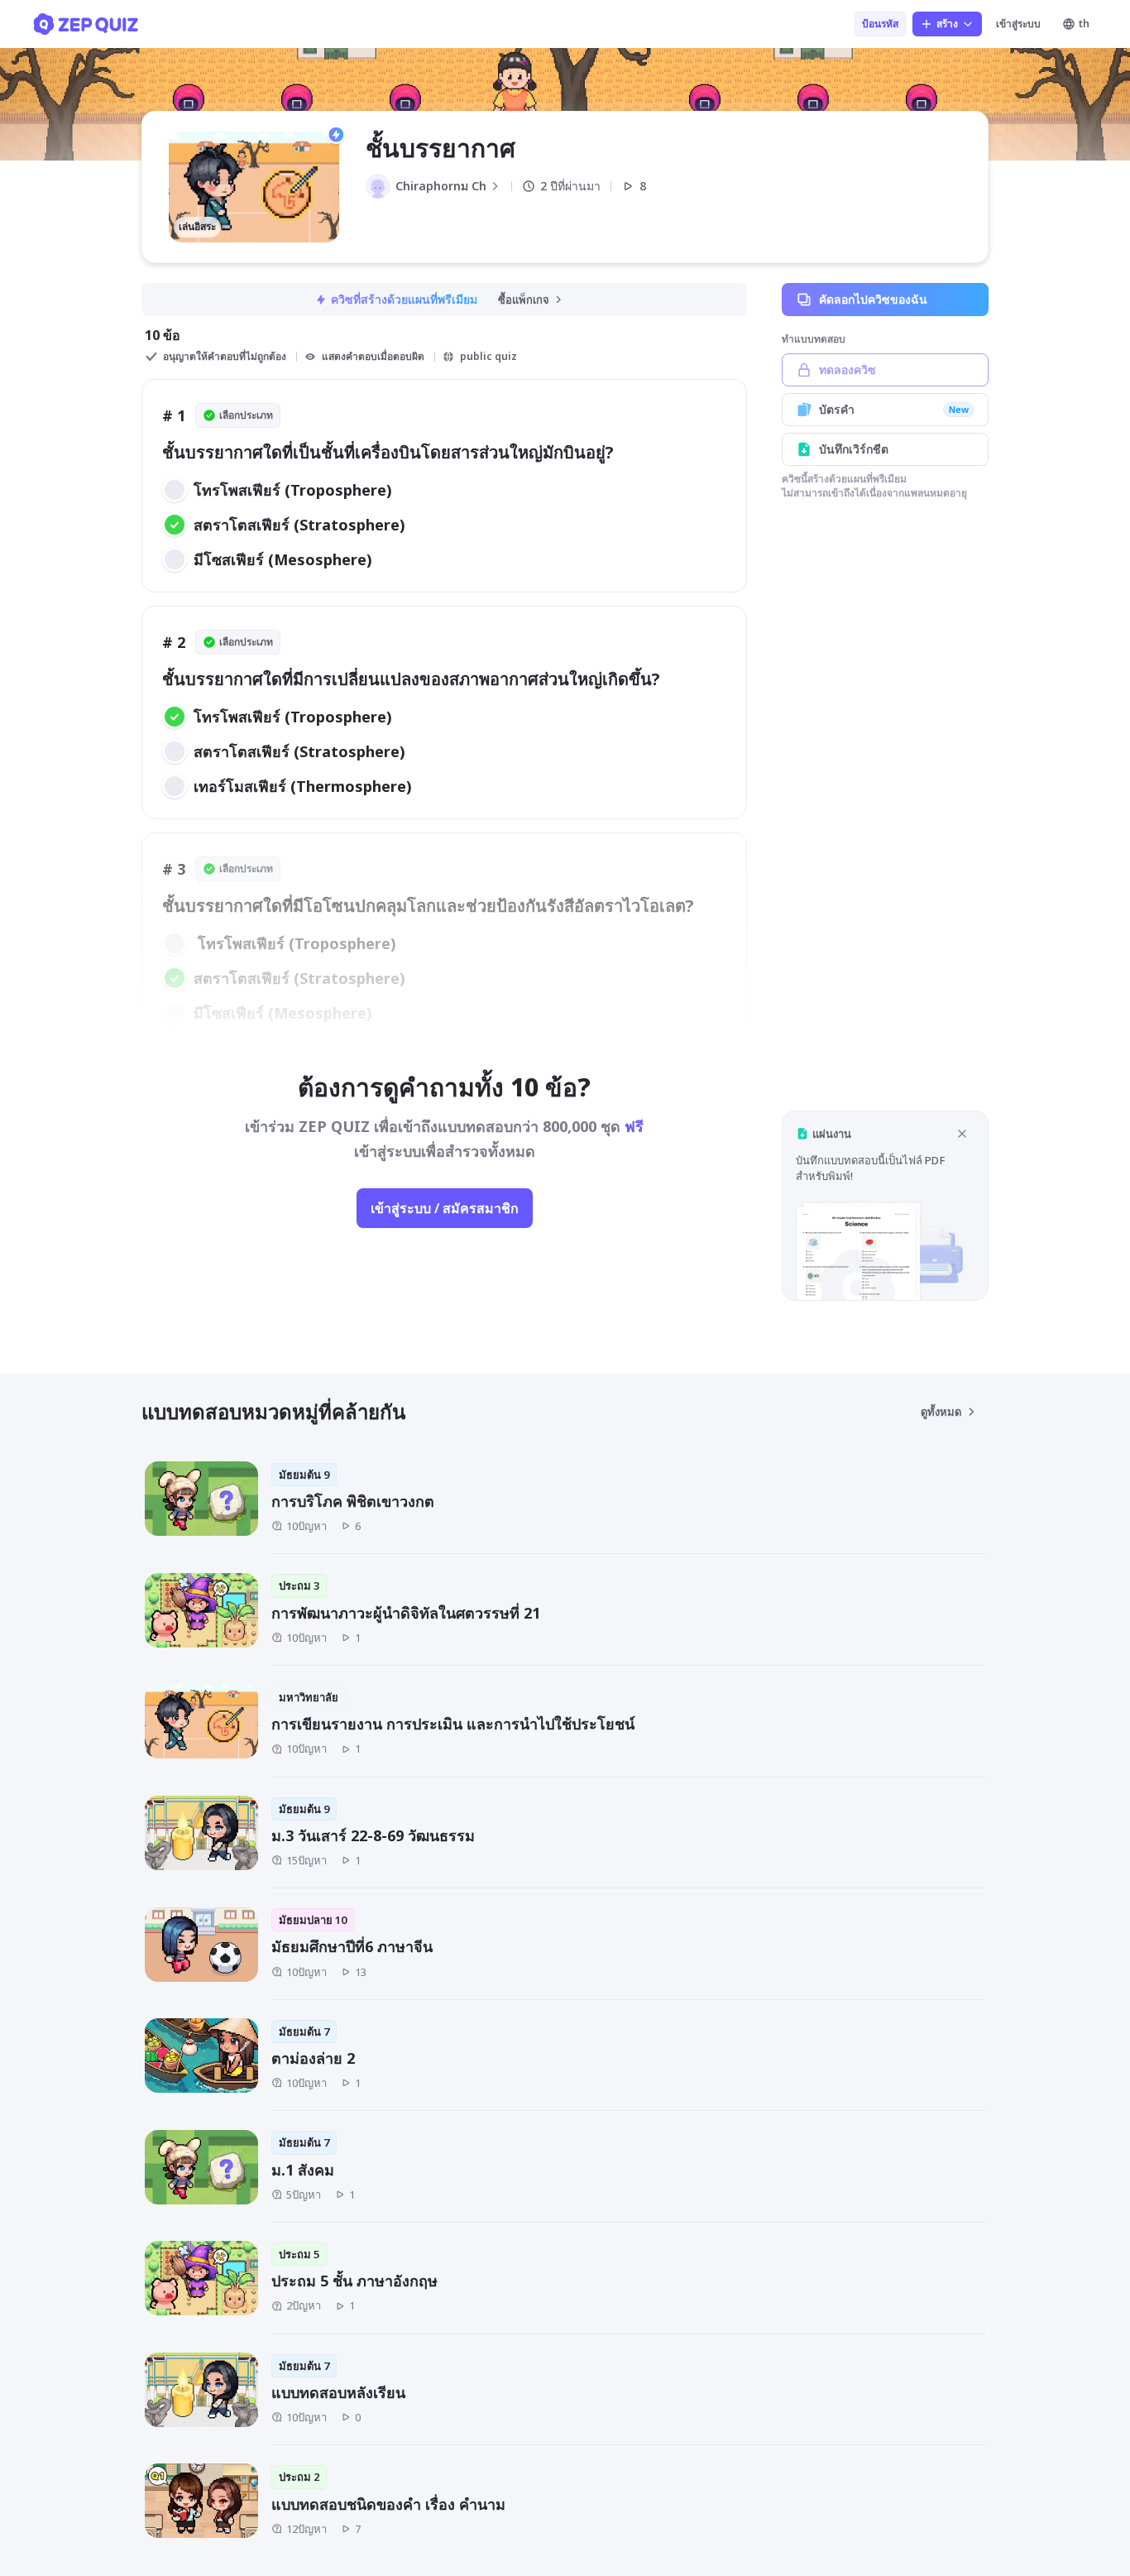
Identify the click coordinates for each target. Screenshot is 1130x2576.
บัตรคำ (894, 409)
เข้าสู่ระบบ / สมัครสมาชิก (445, 1208)
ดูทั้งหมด (941, 1412)
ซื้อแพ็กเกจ (524, 300)
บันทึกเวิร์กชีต (854, 449)
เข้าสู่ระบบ (1018, 24)
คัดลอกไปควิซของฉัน (873, 299)
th (1084, 24)
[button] (885, 1205)
